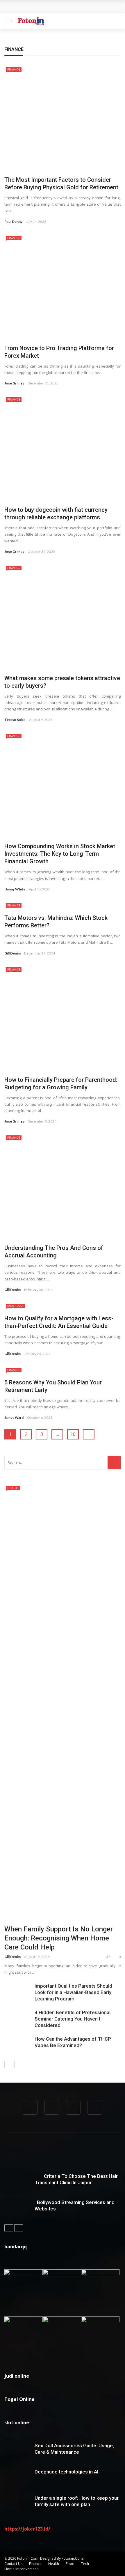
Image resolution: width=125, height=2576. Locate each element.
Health (13, 1488)
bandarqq (16, 2247)
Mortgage (15, 1306)
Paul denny (13, 222)
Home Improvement (21, 2569)
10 (73, 1434)
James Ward (14, 1417)
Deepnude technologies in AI (66, 2472)
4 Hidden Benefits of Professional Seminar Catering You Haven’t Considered (73, 2019)
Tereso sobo (15, 720)
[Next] (19, 2065)
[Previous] (9, 2065)
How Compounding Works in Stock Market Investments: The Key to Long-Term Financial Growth (60, 854)
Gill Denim (12, 953)
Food (70, 2564)
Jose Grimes (14, 383)
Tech (85, 2564)
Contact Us (13, 2564)
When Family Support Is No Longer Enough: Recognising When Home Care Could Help (59, 1938)
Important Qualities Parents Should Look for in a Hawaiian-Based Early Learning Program (73, 1992)
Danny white (15, 889)
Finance (14, 69)
